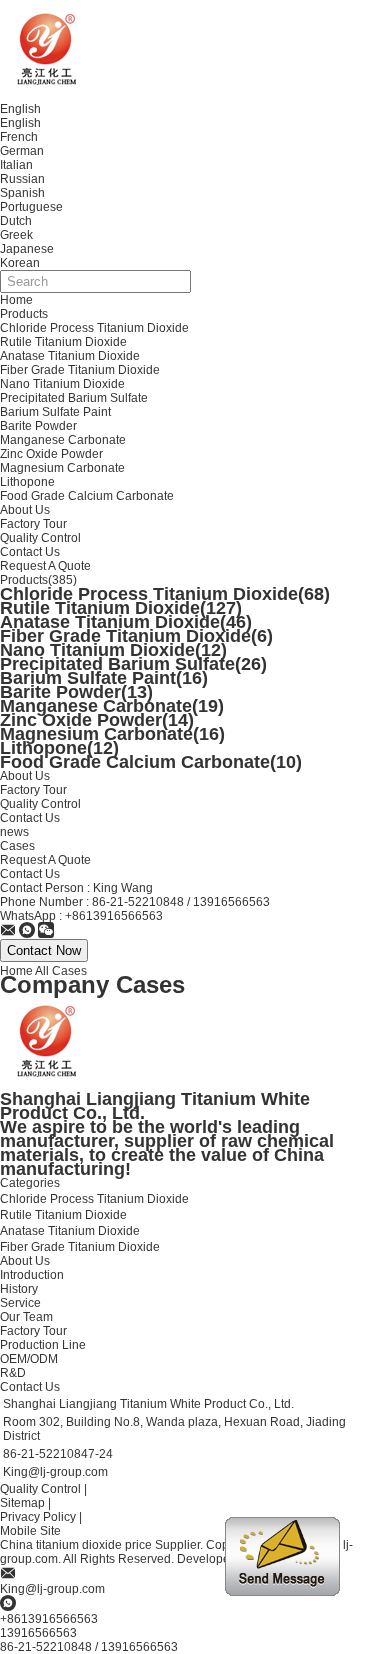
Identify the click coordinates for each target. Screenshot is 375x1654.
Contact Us (30, 552)
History (19, 1289)
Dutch (16, 221)
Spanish (22, 193)
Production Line (43, 1345)
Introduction (32, 1275)
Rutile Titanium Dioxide (63, 342)
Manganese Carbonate (63, 440)
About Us (25, 510)
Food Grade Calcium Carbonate (87, 496)
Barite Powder (38, 426)
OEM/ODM (29, 1359)
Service (20, 1303)
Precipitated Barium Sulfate (74, 398)
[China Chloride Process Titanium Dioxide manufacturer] (50, 49)
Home (16, 300)
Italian (16, 165)
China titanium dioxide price (76, 1545)
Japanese (27, 249)
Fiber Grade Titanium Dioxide (80, 370)
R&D (13, 1373)
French (19, 137)
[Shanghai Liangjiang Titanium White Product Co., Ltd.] (8, 932)
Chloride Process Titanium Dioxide (94, 328)
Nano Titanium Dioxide (62, 384)
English (20, 123)
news (14, 832)
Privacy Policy (38, 1517)
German (22, 151)
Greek (16, 235)
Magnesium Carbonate (62, 468)
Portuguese (31, 207)
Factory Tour (33, 524)
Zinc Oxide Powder (51, 454)
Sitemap (22, 1503)
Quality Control (40, 538)
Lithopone (27, 482)
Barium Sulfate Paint (55, 412)
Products (24, 314)
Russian (22, 179)
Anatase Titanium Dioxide (70, 356)
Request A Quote (45, 566)
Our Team (26, 1317)
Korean (20, 263)
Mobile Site (30, 1531)
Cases (17, 846)
